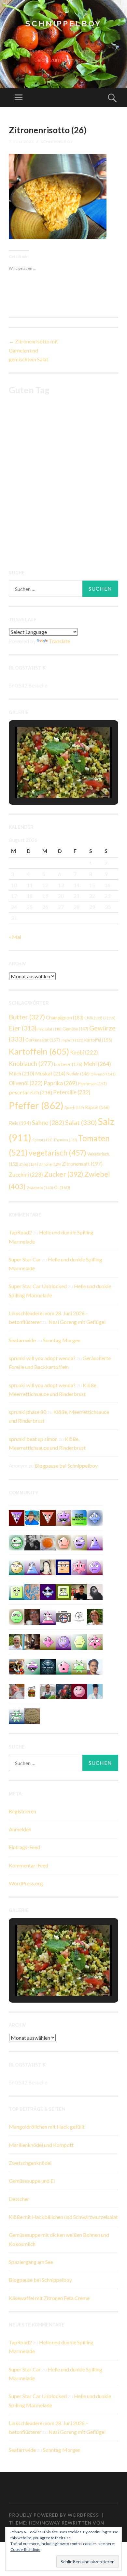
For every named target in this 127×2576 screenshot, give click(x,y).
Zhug (29, 1164)
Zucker (64, 1174)
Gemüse (75, 1029)
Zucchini (26, 1175)
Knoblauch (31, 1064)
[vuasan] (48, 1641)
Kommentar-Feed (28, 1865)
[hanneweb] (17, 1666)
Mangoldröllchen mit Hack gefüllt (47, 2127)
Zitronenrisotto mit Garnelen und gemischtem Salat (33, 350)
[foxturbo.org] (48, 1666)
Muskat (50, 1073)
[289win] (95, 1517)
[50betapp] (17, 1616)
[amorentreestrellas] (95, 1591)
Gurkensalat (43, 1040)
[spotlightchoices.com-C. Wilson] (79, 1517)
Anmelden (20, 1829)
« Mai (15, 937)
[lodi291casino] (95, 1542)
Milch (21, 1073)
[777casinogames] (95, 1641)
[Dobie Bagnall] (48, 1616)
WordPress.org (26, 1883)
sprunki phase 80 (28, 1412)
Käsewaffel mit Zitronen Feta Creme (49, 2298)
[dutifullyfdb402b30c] (79, 1567)
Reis (20, 1123)
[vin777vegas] (32, 1567)
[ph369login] (48, 1517)
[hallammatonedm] (79, 1542)
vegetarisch (57, 1153)
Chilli (93, 1018)
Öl (62, 1187)
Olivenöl (103, 1074)
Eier (23, 1028)
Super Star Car (25, 1259)
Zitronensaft (82, 1164)
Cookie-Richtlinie (25, 2549)
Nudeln (78, 1074)
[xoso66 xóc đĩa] (79, 1666)
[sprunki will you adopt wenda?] (63, 1666)
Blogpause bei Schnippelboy (66, 1466)
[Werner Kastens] (17, 1641)
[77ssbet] (63, 1641)
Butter (27, 1017)
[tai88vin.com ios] (79, 1641)
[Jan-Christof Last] (32, 1691)
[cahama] (32, 1715)
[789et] (79, 1691)
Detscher (19, 2199)
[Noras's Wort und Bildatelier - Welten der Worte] (32, 1542)
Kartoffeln (39, 1051)
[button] (49, 780)
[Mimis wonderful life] (48, 1567)
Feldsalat (49, 1029)
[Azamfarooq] (95, 1666)
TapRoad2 (20, 1232)
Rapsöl (97, 1107)
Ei (109, 1018)
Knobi (84, 1052)
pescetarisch (30, 1092)
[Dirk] (63, 1616)
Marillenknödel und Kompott (41, 2145)
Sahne (48, 1123)
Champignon (65, 1018)
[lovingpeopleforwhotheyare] (17, 1715)
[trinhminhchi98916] (63, 1542)
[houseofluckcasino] (32, 1666)
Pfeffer (36, 1105)
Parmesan (92, 1084)
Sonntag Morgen (62, 1340)
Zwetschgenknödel (30, 2163)
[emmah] (95, 1691)
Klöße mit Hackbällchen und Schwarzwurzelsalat (63, 2217)
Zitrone (50, 1164)
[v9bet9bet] (17, 1517)
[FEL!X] (17, 1691)
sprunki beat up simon (33, 1439)
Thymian (65, 1140)
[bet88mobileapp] (63, 1591)
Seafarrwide (22, 1340)
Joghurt (72, 1040)
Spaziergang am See (31, 2262)
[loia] (79, 1591)
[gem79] (17, 1542)
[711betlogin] (63, 1517)
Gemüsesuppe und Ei (32, 2181)
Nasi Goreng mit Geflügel (77, 1322)
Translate (59, 641)
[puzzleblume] (32, 1591)
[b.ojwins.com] (95, 1567)
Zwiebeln (40, 1188)
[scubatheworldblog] (79, 1616)
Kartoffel (98, 1040)
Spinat (42, 1140)
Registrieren (22, 1811)
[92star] (17, 1567)
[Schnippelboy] (48, 1542)
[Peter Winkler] (48, 1691)
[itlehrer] (32, 1641)
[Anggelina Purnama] (48, 1591)
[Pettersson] (32, 1517)
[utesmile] (95, 1616)
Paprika (60, 1083)
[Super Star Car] (63, 1567)
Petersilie (72, 1092)
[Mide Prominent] (63, 1691)
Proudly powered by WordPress (54, 2515)
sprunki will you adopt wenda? (42, 1358)
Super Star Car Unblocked (38, 1286)
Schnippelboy (63, 24)
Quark (74, 1108)
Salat (81, 1122)
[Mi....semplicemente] (32, 1616)
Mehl (97, 1064)
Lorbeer (68, 1064)
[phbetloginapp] (17, 1591)
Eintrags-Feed (24, 1847)
